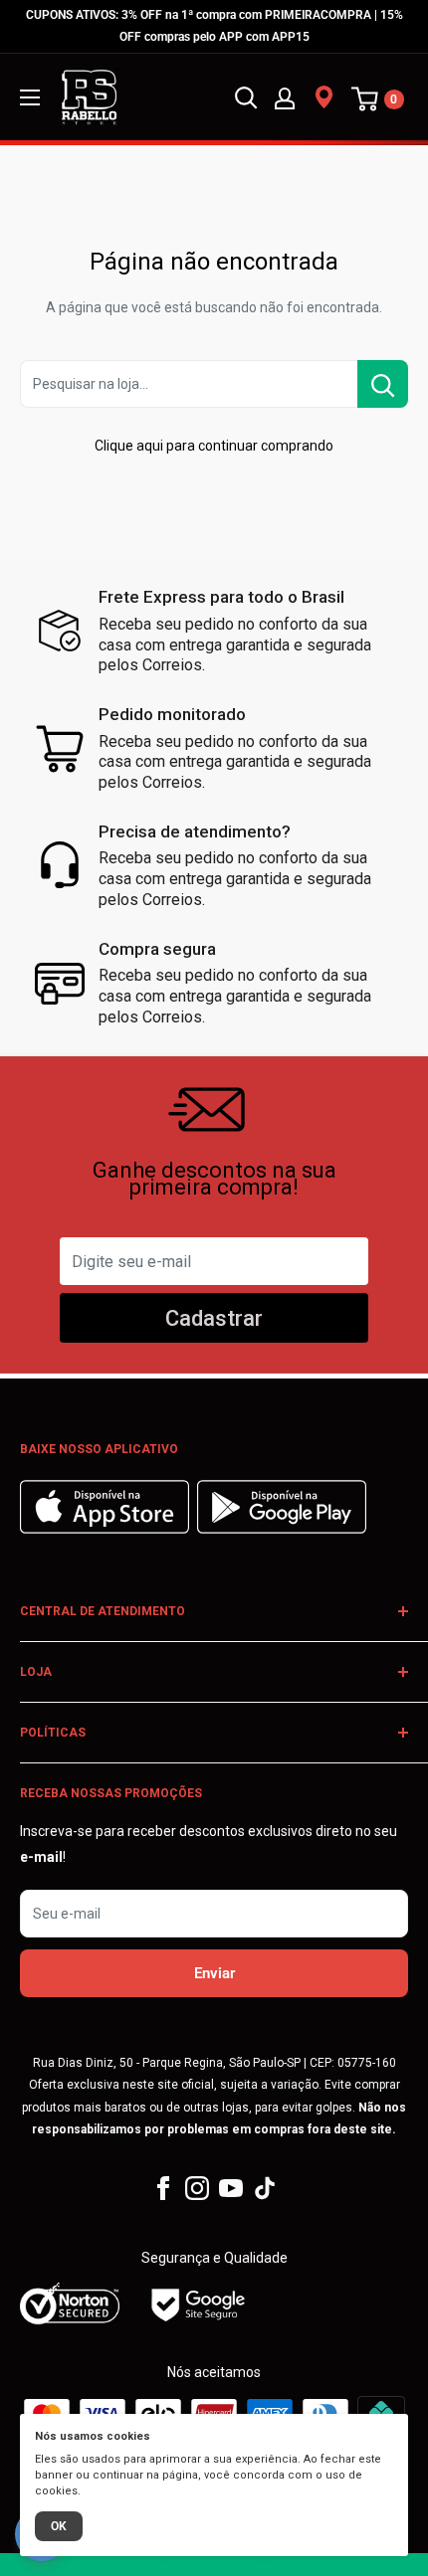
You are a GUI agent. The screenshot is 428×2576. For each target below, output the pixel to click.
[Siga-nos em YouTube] (231, 2188)
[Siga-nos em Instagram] (197, 2188)
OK (59, 2526)
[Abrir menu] (30, 97)
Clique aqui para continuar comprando (214, 446)
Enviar (214, 1973)
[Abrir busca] (246, 97)
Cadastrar (214, 1318)
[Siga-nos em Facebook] (163, 2188)
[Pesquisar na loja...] (383, 384)
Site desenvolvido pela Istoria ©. (214, 2564)
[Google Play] (282, 1529)
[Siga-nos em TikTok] (265, 2188)
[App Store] (107, 1529)
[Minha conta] (285, 97)
